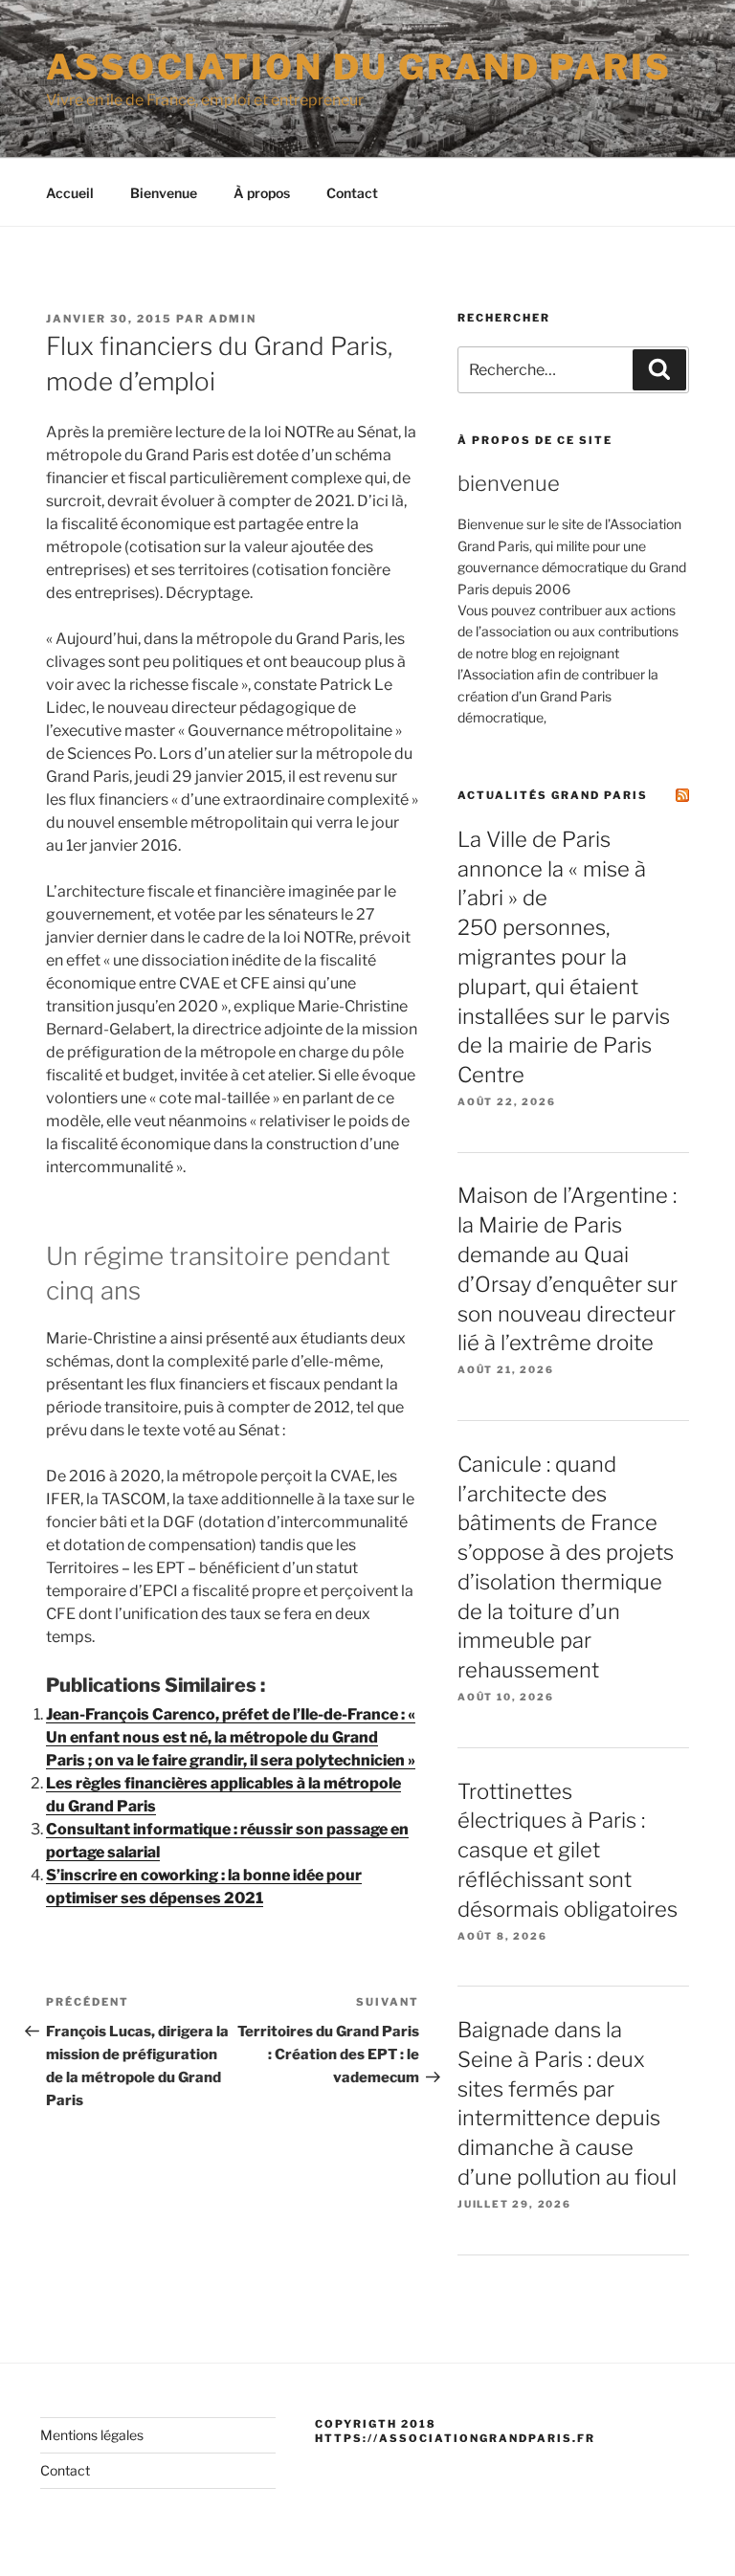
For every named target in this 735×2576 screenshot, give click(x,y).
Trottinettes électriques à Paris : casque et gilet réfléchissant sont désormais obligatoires (568, 1850)
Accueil (70, 193)
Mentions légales (92, 2435)
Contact (352, 193)
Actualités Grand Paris (553, 795)
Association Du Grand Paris (359, 67)
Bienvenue (164, 193)
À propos (262, 193)
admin (233, 319)
